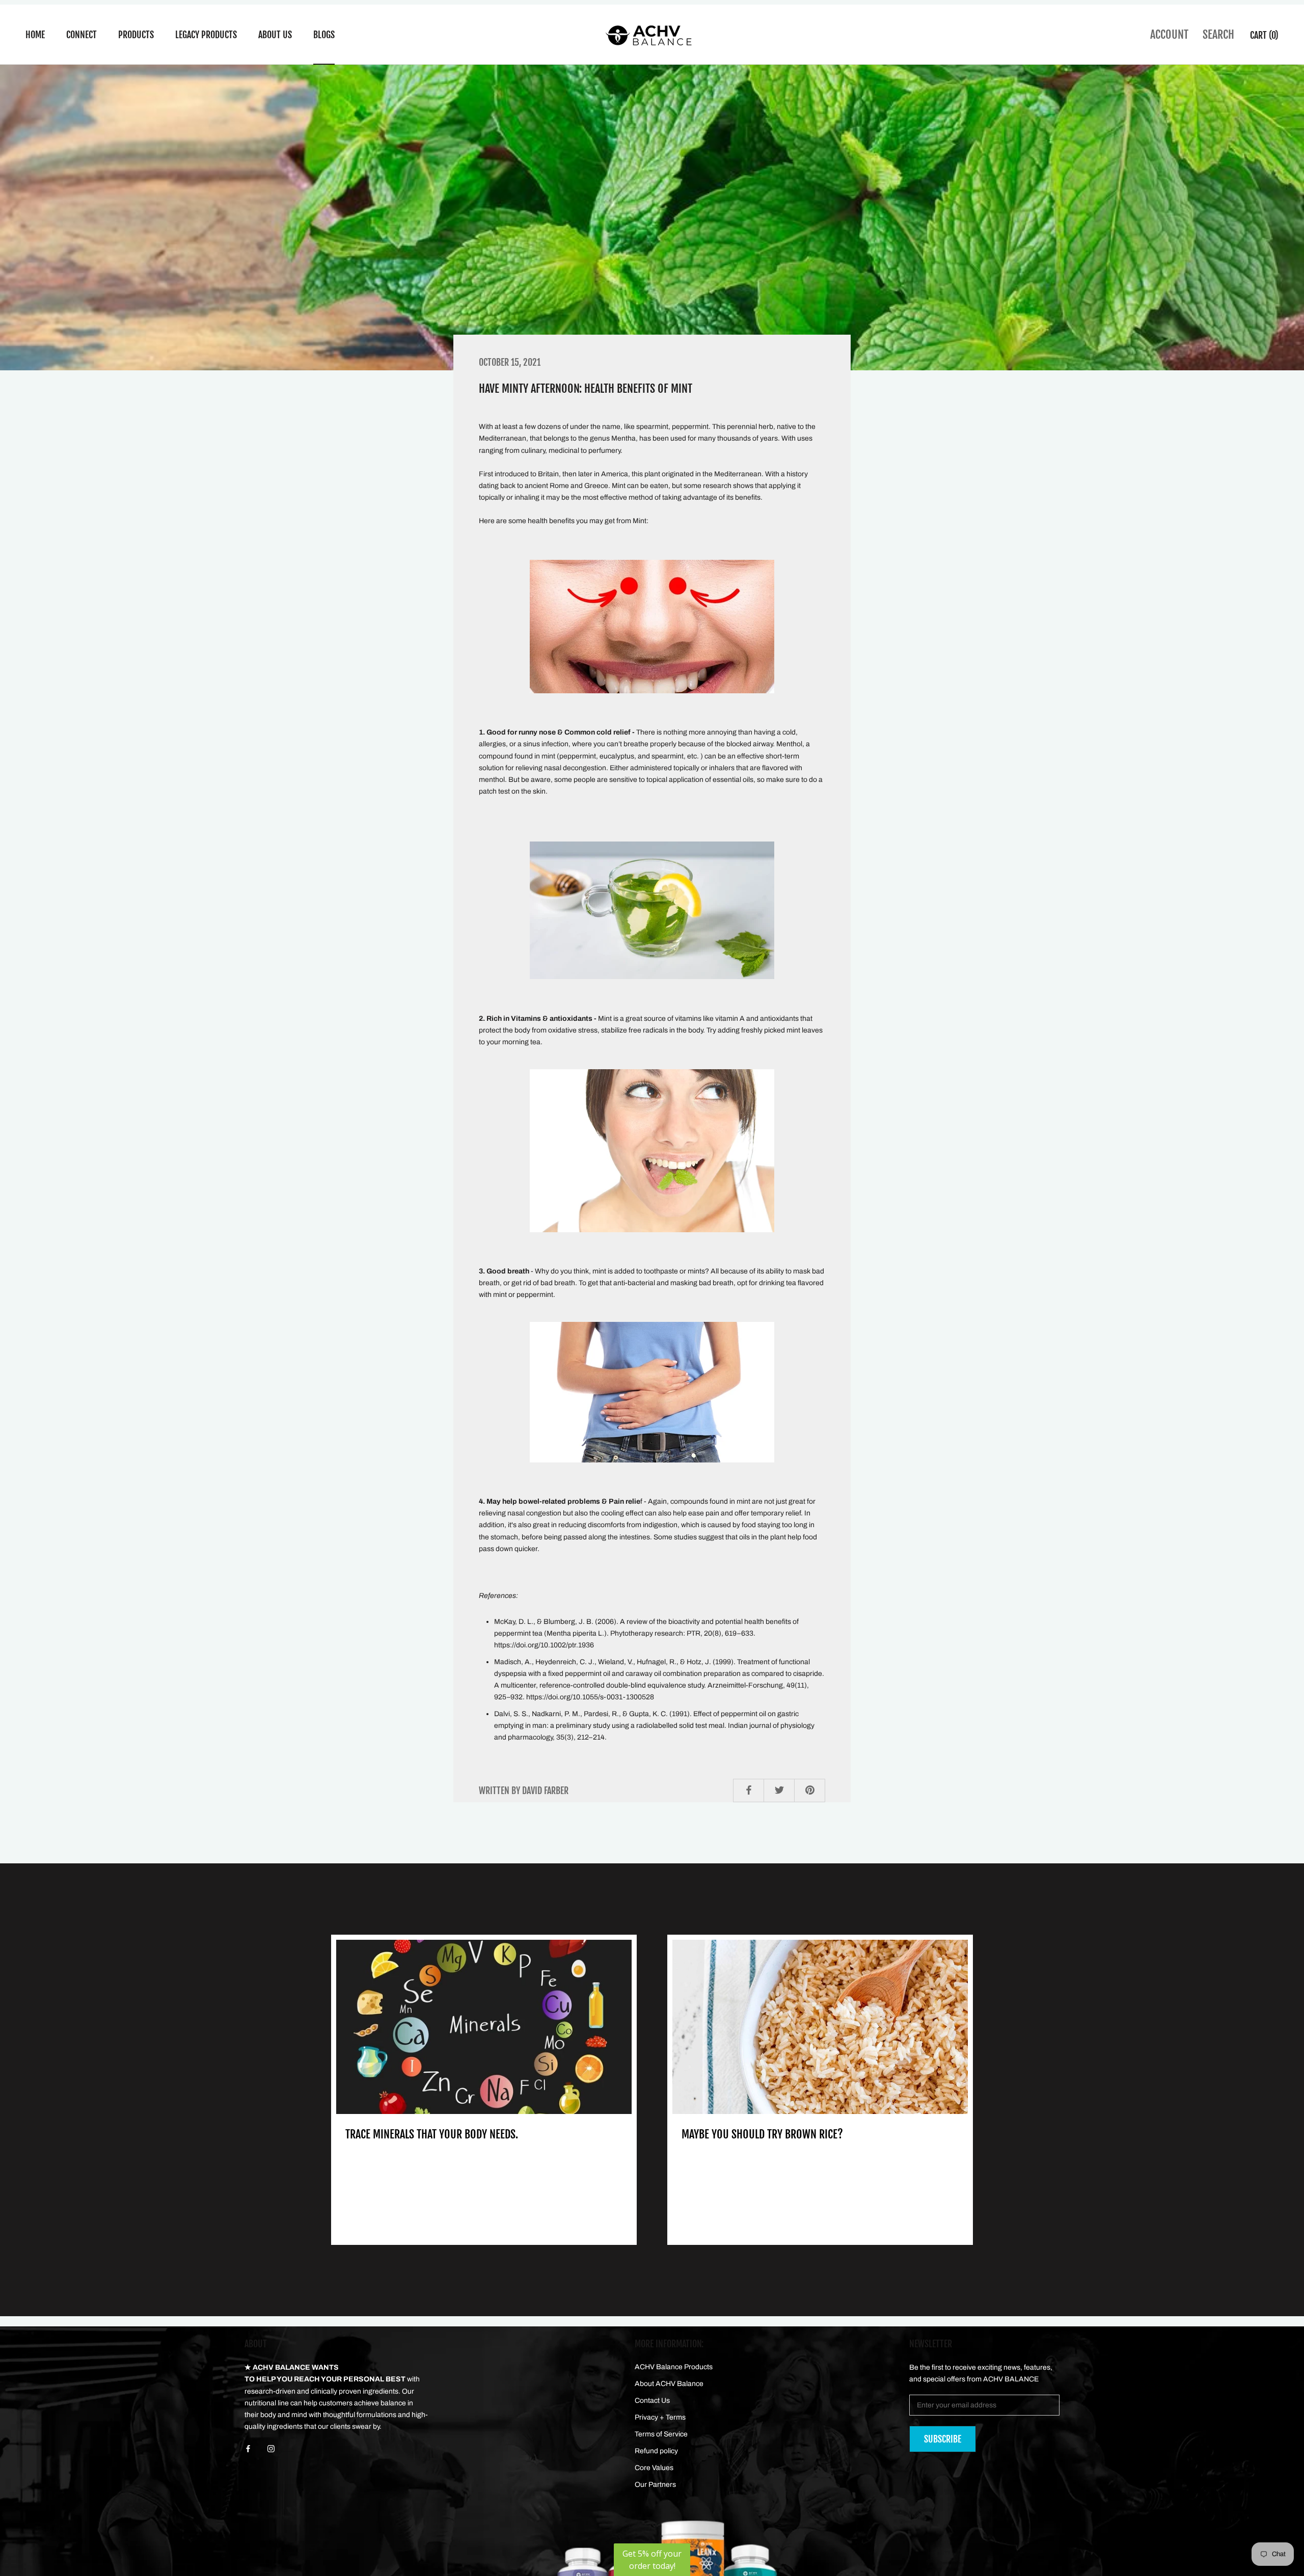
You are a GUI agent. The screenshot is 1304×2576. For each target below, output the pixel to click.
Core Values (654, 2468)
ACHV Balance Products (674, 2367)
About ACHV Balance (669, 2384)
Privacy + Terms (660, 2417)
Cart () (1264, 35)
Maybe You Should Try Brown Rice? (762, 2134)
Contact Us (652, 2401)
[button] (652, 2560)
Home (35, 35)
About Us (275, 35)
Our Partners (655, 2485)
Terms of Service (661, 2434)
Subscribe (943, 2439)
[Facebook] (248, 2448)
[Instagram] (271, 2448)
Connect (81, 35)
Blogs (324, 35)
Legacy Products (206, 35)
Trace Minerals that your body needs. (432, 2134)
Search (1218, 34)
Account (1169, 34)
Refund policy (656, 2451)
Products (136, 35)
